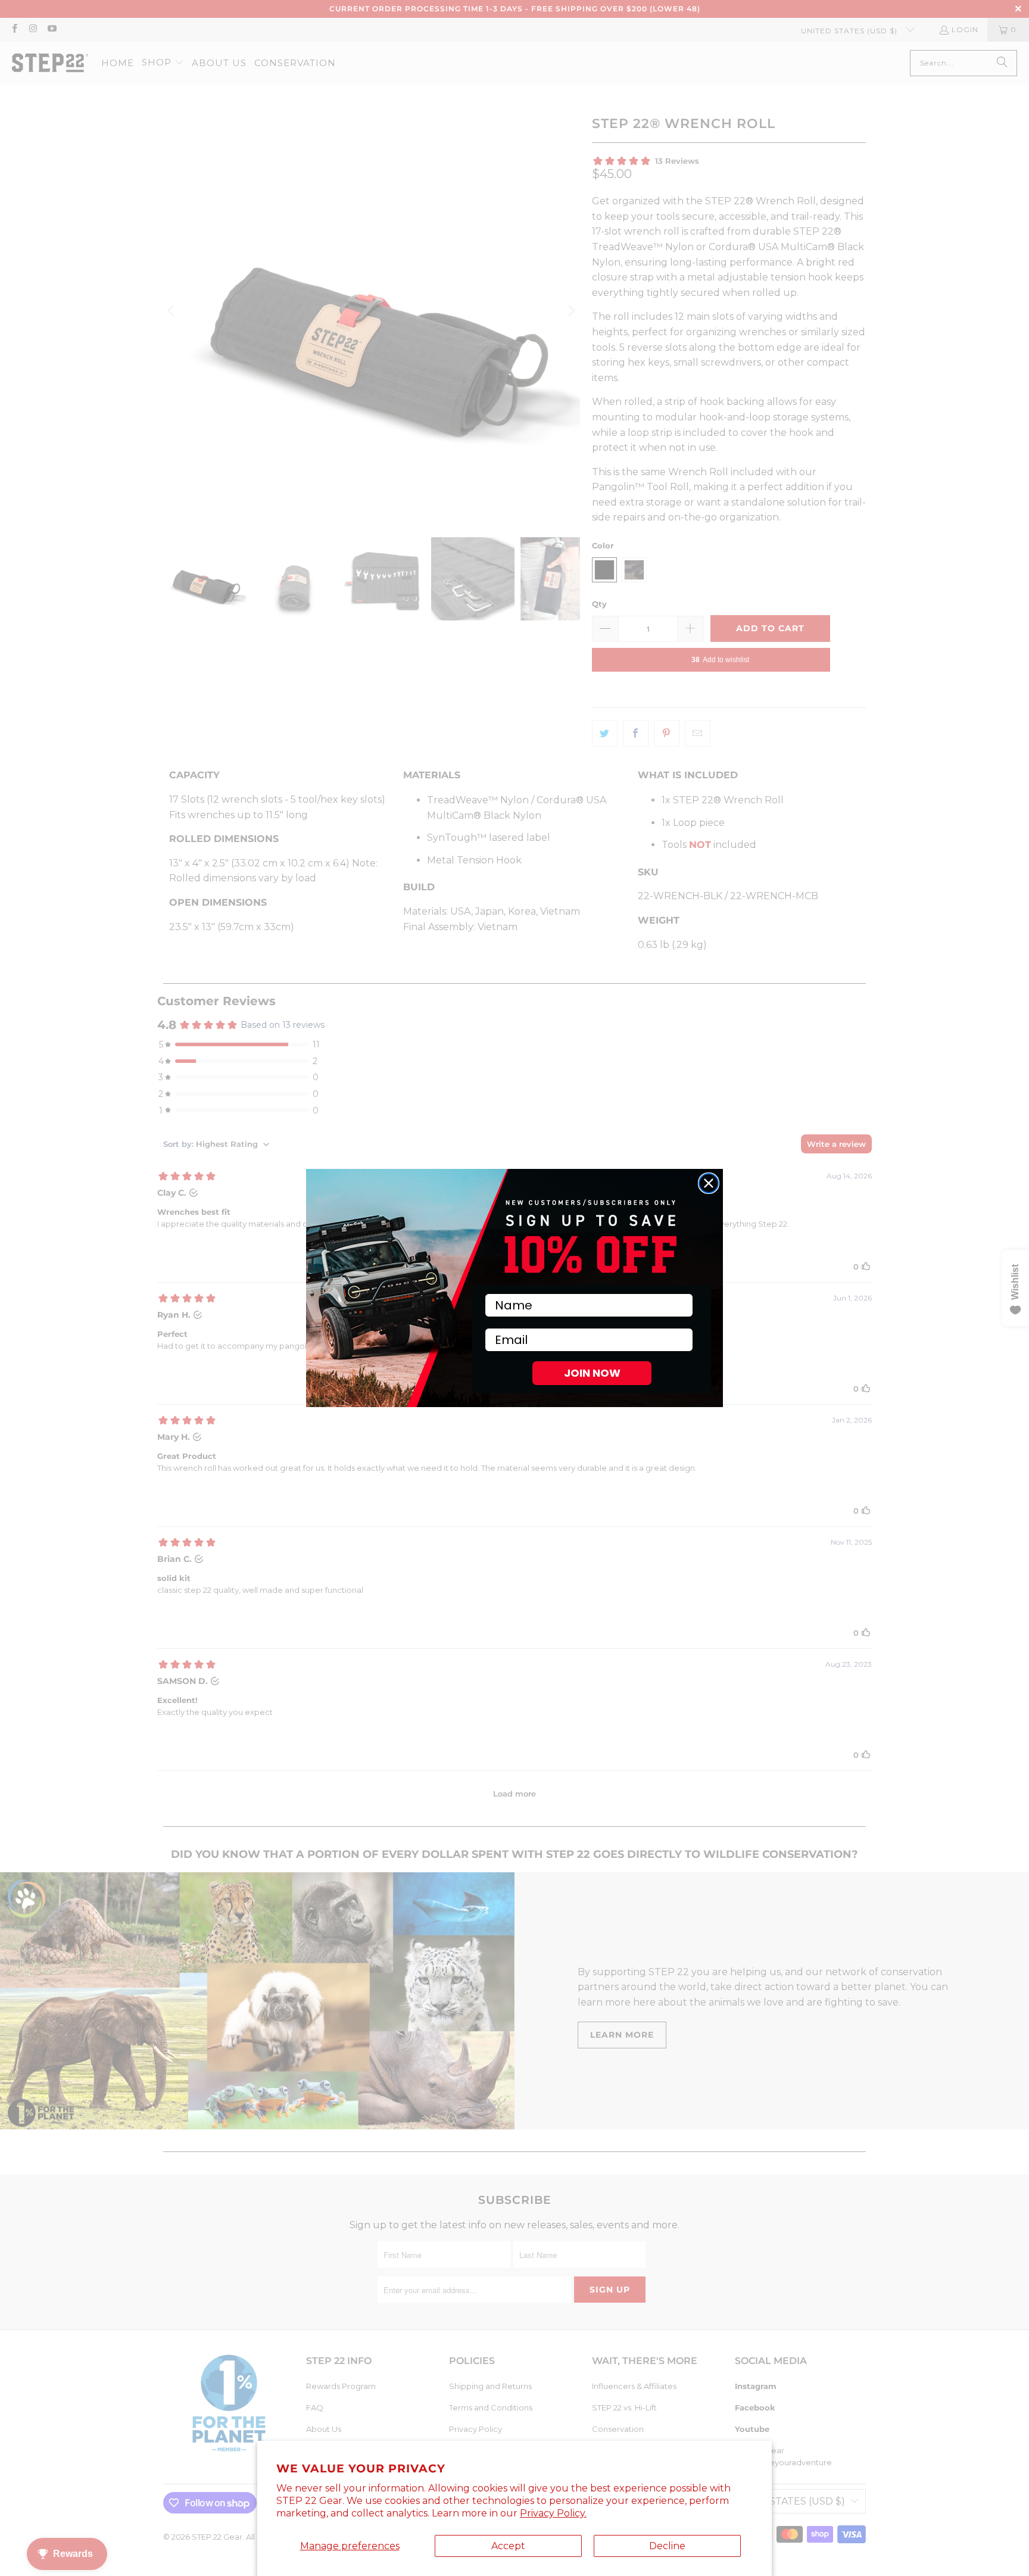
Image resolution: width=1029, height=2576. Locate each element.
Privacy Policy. (553, 2513)
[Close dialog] (709, 1183)
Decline (667, 2546)
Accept (508, 2546)
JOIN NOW (592, 1373)
